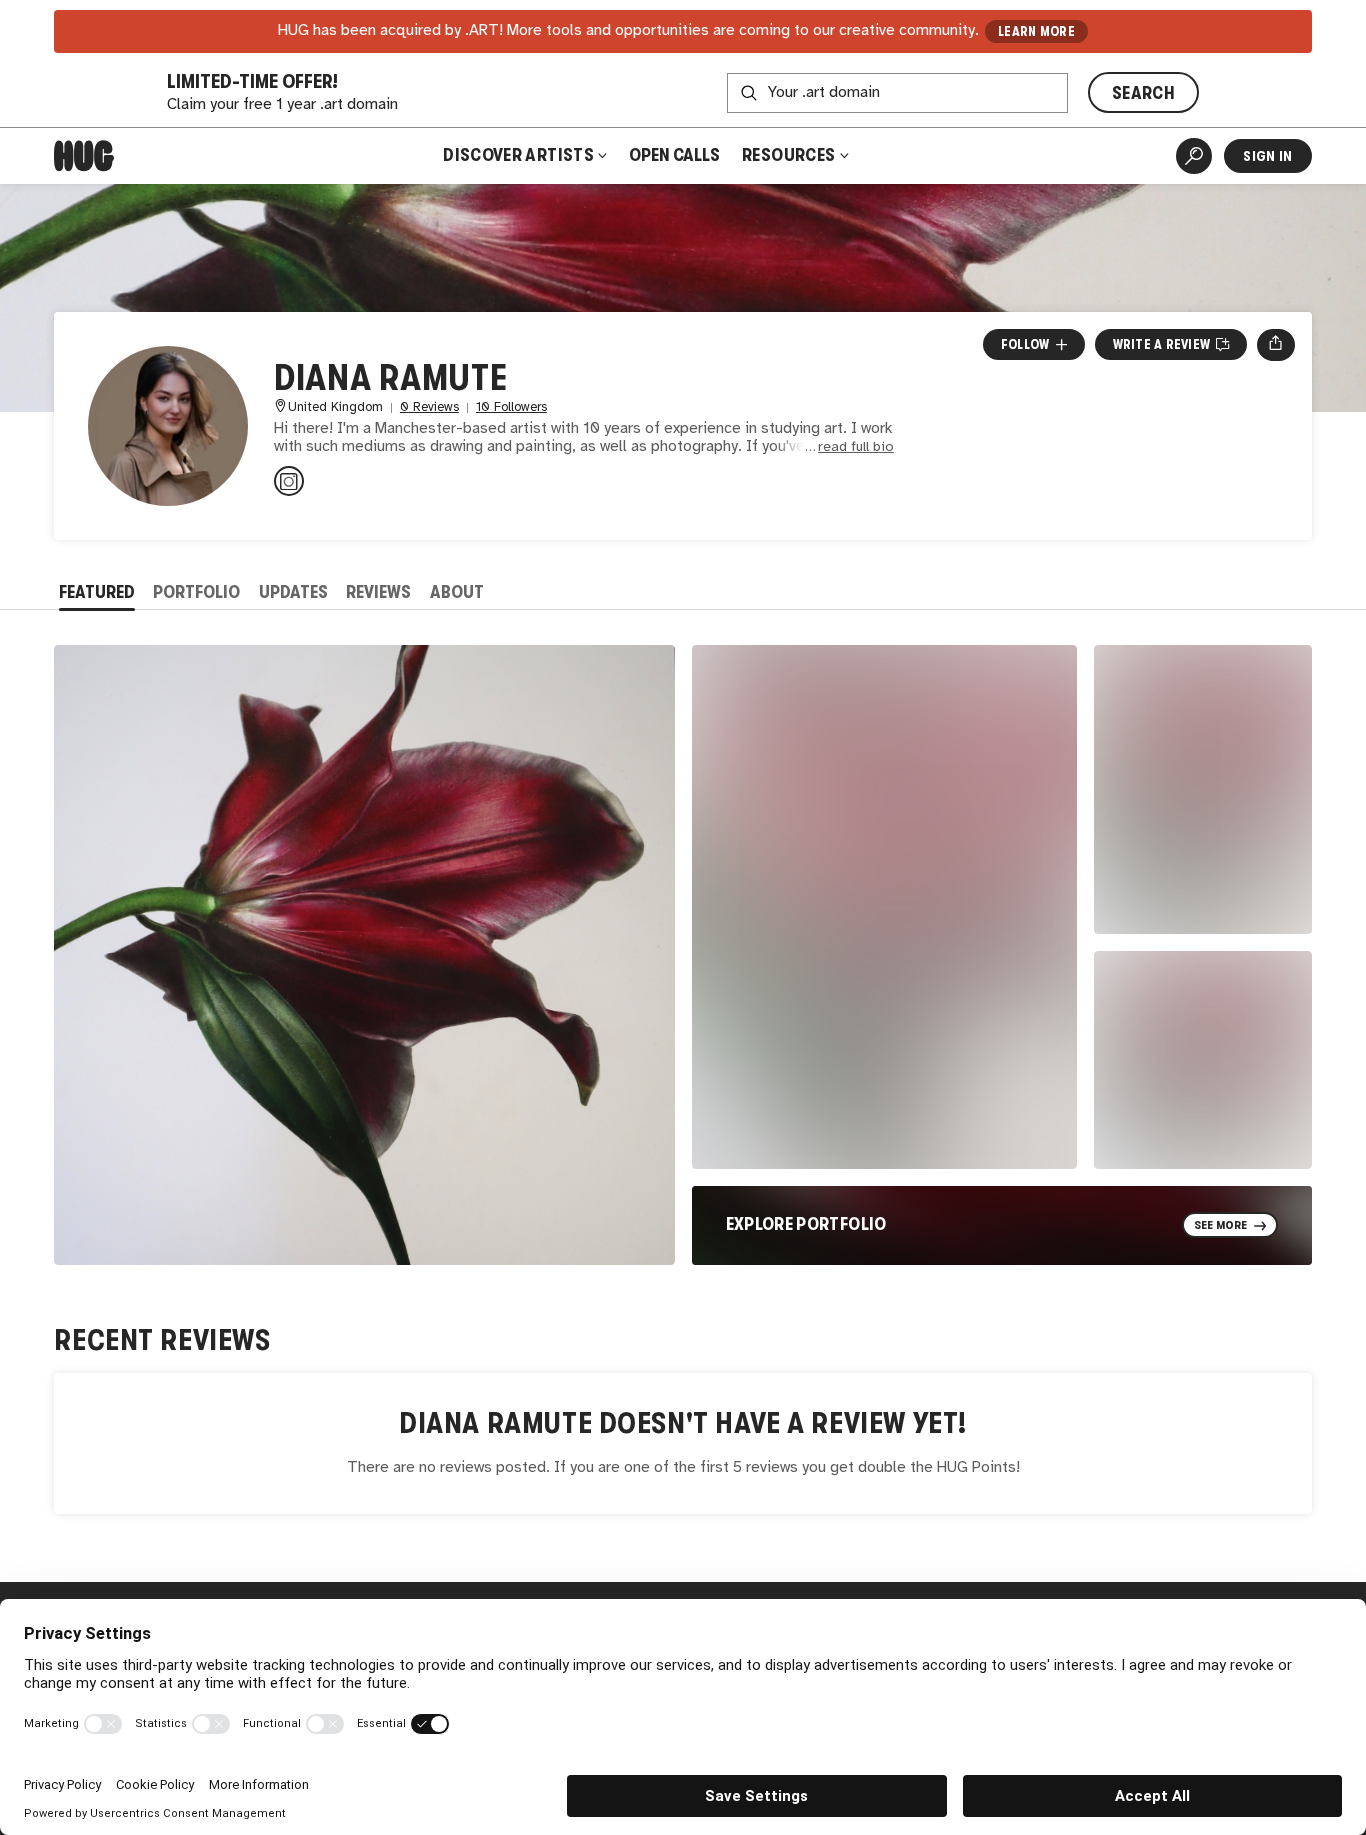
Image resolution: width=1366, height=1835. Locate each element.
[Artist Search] (1194, 156)
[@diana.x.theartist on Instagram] (289, 481)
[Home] (84, 156)
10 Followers (511, 407)
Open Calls (674, 155)
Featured (97, 592)
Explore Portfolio (806, 1224)
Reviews (378, 592)
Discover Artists (518, 155)
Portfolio (196, 592)
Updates (293, 592)
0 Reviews (429, 407)
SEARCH (1143, 93)
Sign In (1267, 156)
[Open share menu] (1275, 345)
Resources (790, 155)
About (457, 592)
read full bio (856, 447)
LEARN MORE (1036, 31)
